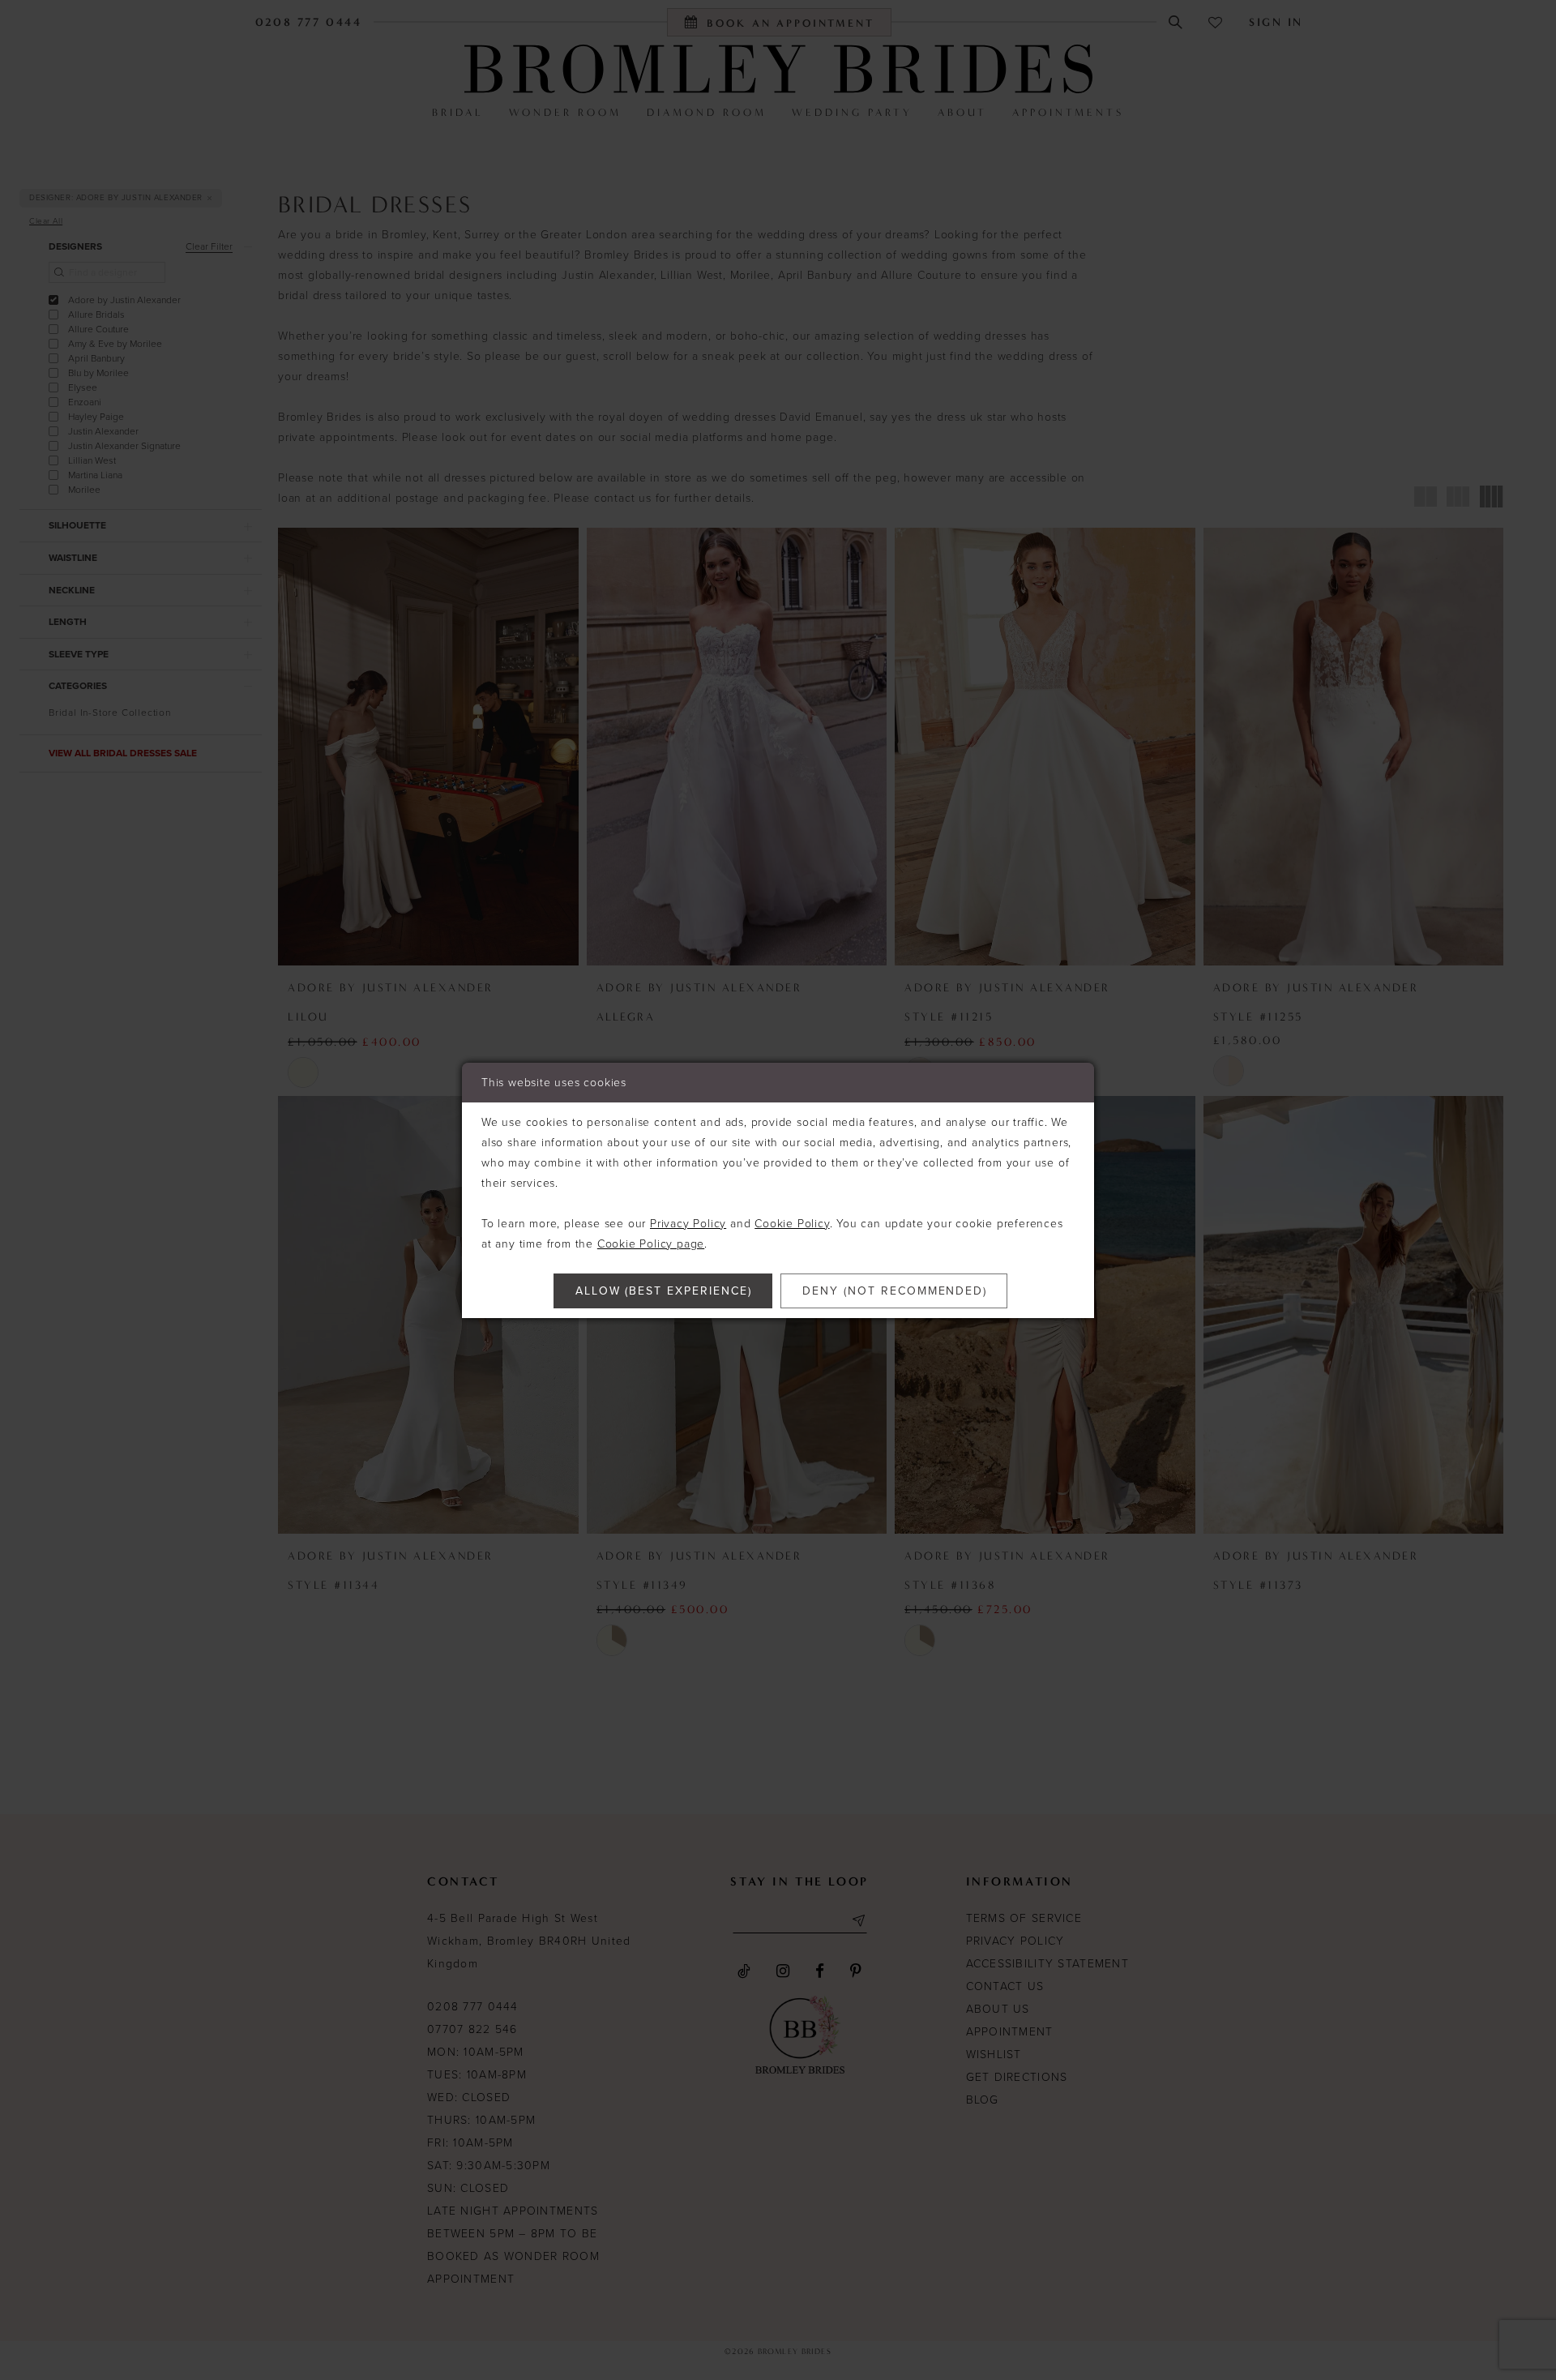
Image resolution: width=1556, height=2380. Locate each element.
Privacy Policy (688, 1224)
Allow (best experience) (664, 1291)
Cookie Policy (792, 1224)
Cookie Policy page (651, 1244)
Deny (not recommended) (895, 1291)
